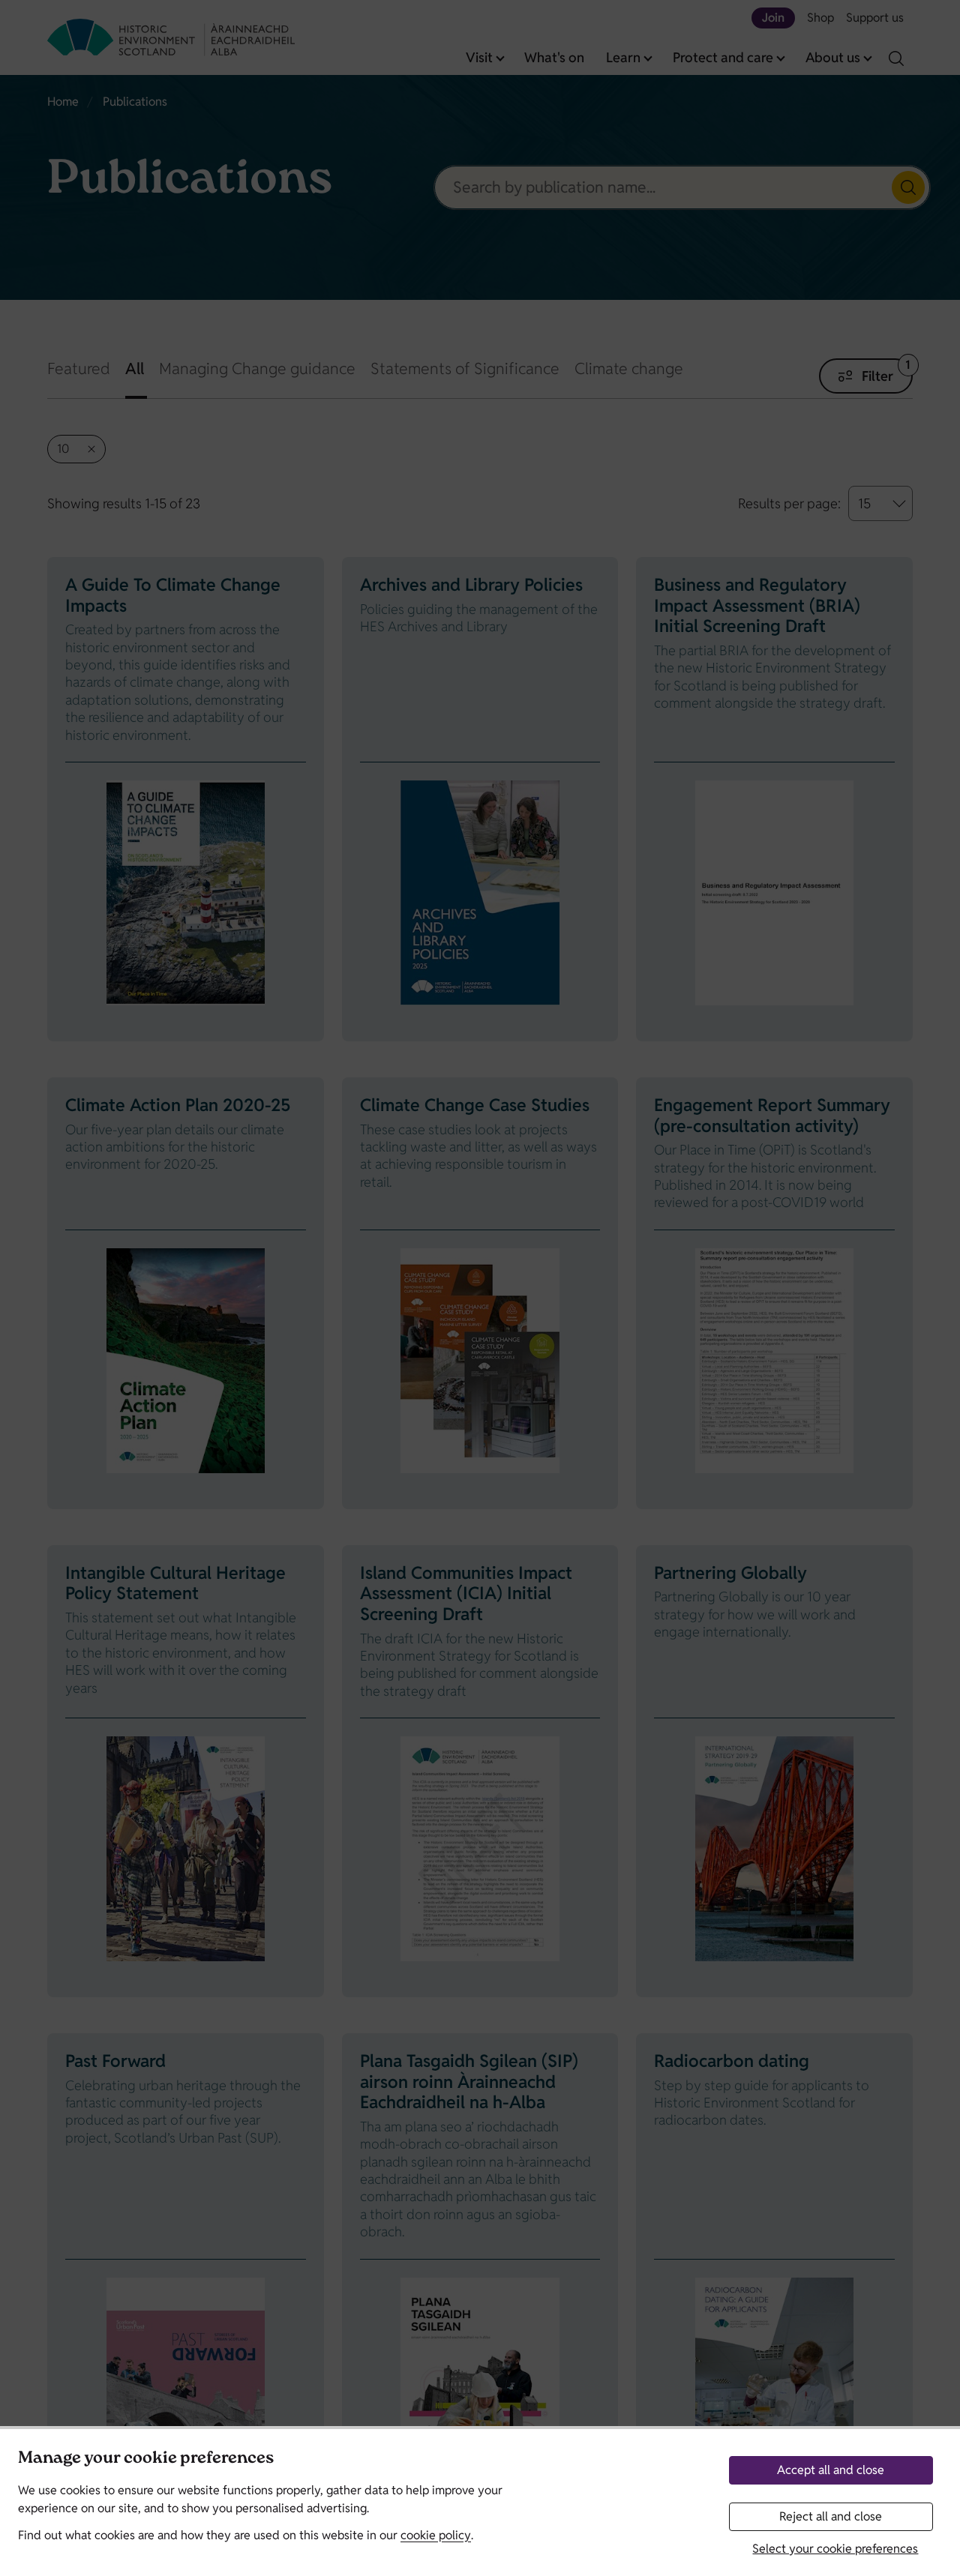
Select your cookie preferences (835, 2549)
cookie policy (436, 2535)
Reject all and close (831, 2516)
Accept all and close (831, 2470)
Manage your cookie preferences (146, 2459)
